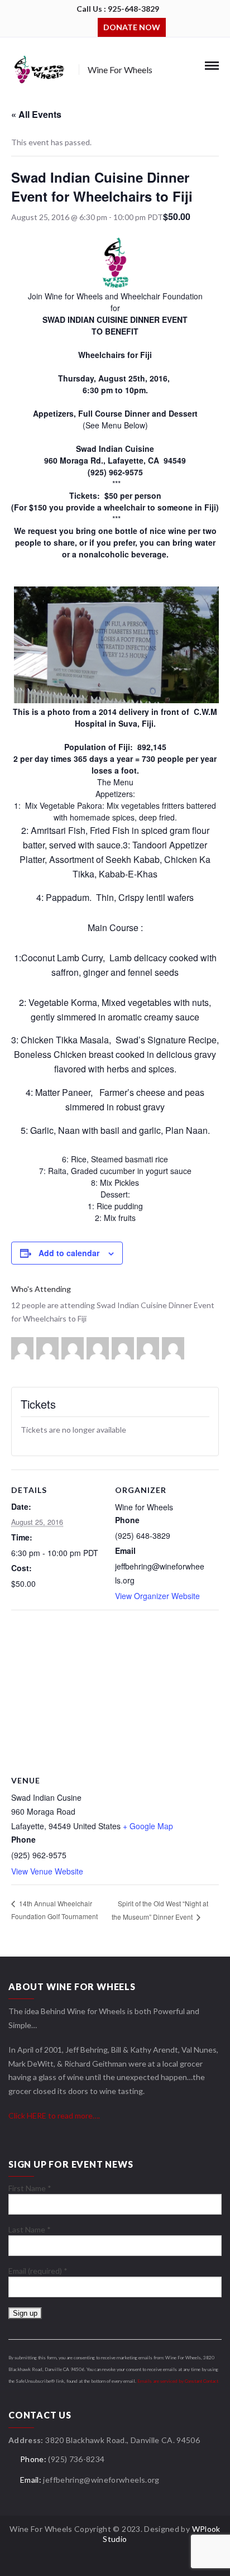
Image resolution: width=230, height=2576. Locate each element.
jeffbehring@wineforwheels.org (101, 2480)
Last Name (30, 2229)
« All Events (36, 114)
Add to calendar (69, 1253)
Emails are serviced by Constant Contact (178, 2381)
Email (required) (38, 2271)
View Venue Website (47, 1871)
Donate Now (132, 27)
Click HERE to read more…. (54, 2115)
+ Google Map (148, 1826)
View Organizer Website (157, 1596)
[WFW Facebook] (73, 26)
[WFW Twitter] (89, 26)
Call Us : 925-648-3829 (118, 9)
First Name (30, 2188)
